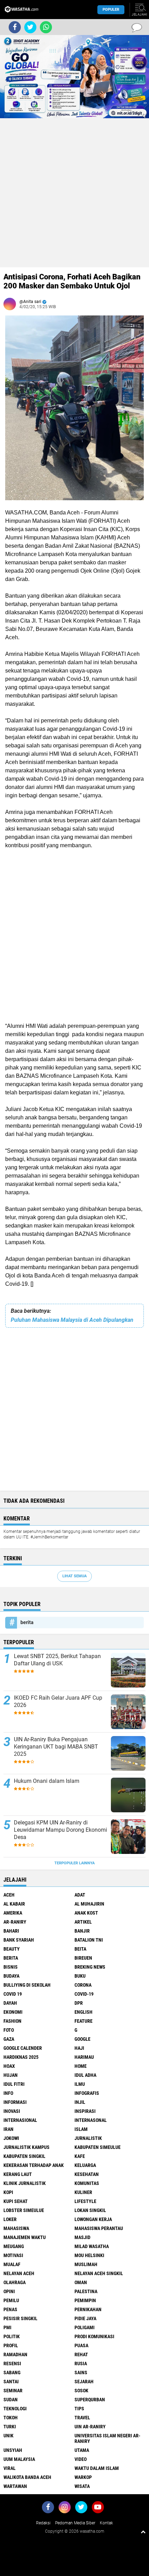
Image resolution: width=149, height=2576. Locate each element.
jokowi (11, 2138)
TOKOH (11, 2418)
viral (10, 2468)
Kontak (106, 2523)
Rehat (81, 2354)
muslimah (86, 2264)
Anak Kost (86, 1913)
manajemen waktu (25, 2237)
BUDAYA (11, 1976)
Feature (84, 2021)
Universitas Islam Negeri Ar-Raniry (107, 2438)
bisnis (11, 1967)
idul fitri (14, 2084)
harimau (84, 2057)
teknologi (15, 2409)
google (82, 2039)
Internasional (20, 2120)
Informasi (15, 2102)
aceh (9, 1895)
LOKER (10, 2219)
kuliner (83, 2192)
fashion (12, 2021)
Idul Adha (85, 2075)
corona (83, 1985)
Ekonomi (13, 2012)
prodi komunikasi (94, 2336)
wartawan (15, 2486)
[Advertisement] (74, 193)
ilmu (80, 2084)
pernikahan (88, 2309)
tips (79, 2409)
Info (8, 2093)
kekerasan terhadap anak (34, 2165)
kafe (80, 2156)
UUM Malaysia (19, 2459)
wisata (82, 2486)
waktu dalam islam (97, 2468)
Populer (111, 10)
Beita (80, 1949)
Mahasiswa (16, 2228)
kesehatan (87, 2174)
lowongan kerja (93, 2219)
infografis (87, 2093)
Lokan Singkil (90, 2210)
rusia (81, 2363)
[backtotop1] (143, 2532)
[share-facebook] (15, 27)
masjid (82, 2237)
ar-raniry (15, 1922)
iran (8, 2129)
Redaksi (43, 2523)
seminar (13, 2391)
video (81, 2459)
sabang (12, 2373)
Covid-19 (84, 1994)
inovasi (12, 2111)
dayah (10, 2003)
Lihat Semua (74, 1576)
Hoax (9, 2066)
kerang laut (18, 2174)
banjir (82, 1931)
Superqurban (90, 2400)
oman (81, 2282)
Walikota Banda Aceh (27, 2477)
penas (10, 2309)
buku (80, 1976)
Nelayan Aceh (19, 2273)
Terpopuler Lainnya (74, 1863)
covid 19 (13, 1994)
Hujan (11, 2075)
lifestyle (85, 2201)
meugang (14, 2246)
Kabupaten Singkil (24, 2156)
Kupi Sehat (16, 2201)
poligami (85, 2327)
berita (27, 1622)
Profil (11, 2345)
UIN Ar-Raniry (90, 2427)
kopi (8, 2192)
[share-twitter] (30, 27)
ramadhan (15, 2354)
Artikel (83, 1922)
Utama (82, 2450)
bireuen (83, 1958)
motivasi (13, 2255)
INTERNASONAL (91, 2120)
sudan (11, 2400)
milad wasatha (92, 2246)
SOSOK (81, 2391)
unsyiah (13, 2450)
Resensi (12, 2363)
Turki (10, 2427)
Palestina (86, 2291)
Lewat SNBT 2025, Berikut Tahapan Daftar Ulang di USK (57, 1660)
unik (8, 2436)
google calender (23, 2048)
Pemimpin (85, 2300)
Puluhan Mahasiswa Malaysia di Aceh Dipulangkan (72, 1320)
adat (80, 1895)
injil (80, 2102)
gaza (9, 2039)
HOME (81, 2066)
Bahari (11, 1931)
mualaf (12, 2264)
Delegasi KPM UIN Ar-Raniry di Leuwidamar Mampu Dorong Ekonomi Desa (60, 1830)
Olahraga (15, 2282)
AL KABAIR (14, 1904)
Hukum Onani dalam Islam (47, 1781)
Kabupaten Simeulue (98, 2147)
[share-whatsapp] (46, 27)
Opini (9, 2291)
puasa (81, 2345)
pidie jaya (85, 2318)
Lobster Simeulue (24, 2210)
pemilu (11, 2300)
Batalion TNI (89, 1940)
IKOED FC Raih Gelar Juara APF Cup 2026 (58, 1701)
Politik (12, 2336)
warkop (83, 2477)
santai (11, 2382)
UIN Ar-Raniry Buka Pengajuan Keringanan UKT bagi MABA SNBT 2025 (56, 1747)
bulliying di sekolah (27, 1985)
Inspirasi (85, 2111)
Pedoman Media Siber (75, 2523)
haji (79, 2048)
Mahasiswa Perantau (99, 2228)
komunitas (87, 2183)
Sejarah (84, 2382)
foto (9, 2030)
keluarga (85, 2165)
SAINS (81, 2373)
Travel (82, 2418)
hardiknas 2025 (21, 2057)
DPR (79, 2003)
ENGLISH (84, 2012)
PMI (7, 2327)
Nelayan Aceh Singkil (99, 2273)
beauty (12, 1949)
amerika (13, 1913)
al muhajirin (89, 1904)
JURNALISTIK (88, 2138)
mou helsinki (89, 2255)
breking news (90, 1967)
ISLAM (81, 2129)
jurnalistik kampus (27, 2147)
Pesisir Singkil (20, 2318)
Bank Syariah (19, 1940)
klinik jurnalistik (25, 2183)
